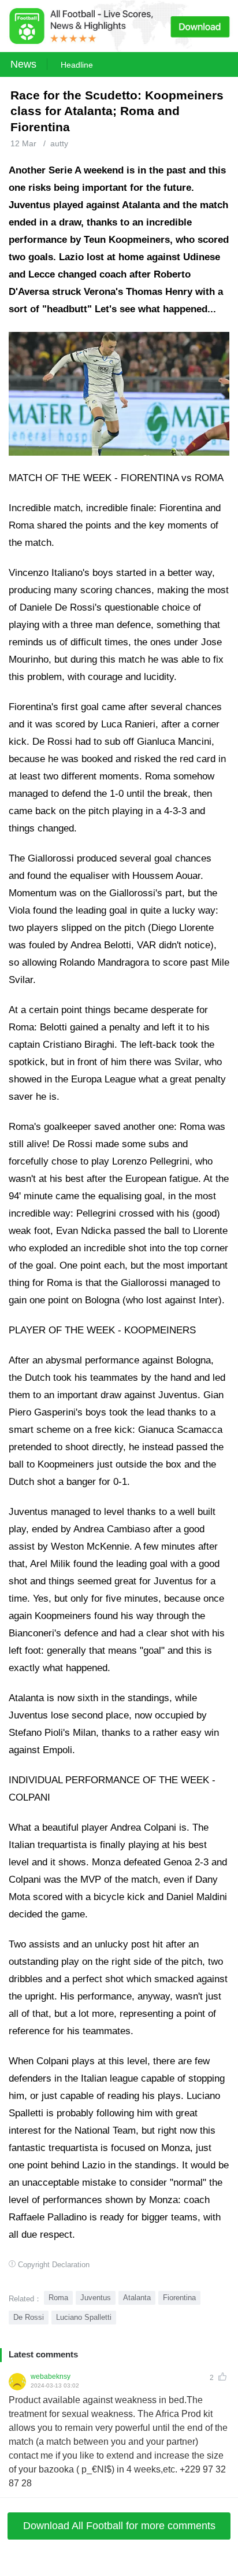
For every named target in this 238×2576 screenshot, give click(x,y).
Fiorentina (179, 2298)
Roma (58, 2298)
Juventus (96, 2298)
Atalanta (137, 2298)
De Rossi (29, 2317)
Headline (77, 65)
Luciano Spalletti (84, 2317)
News (23, 64)
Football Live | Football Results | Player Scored (121, 2570)
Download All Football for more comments (119, 2526)
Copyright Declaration (54, 2265)
